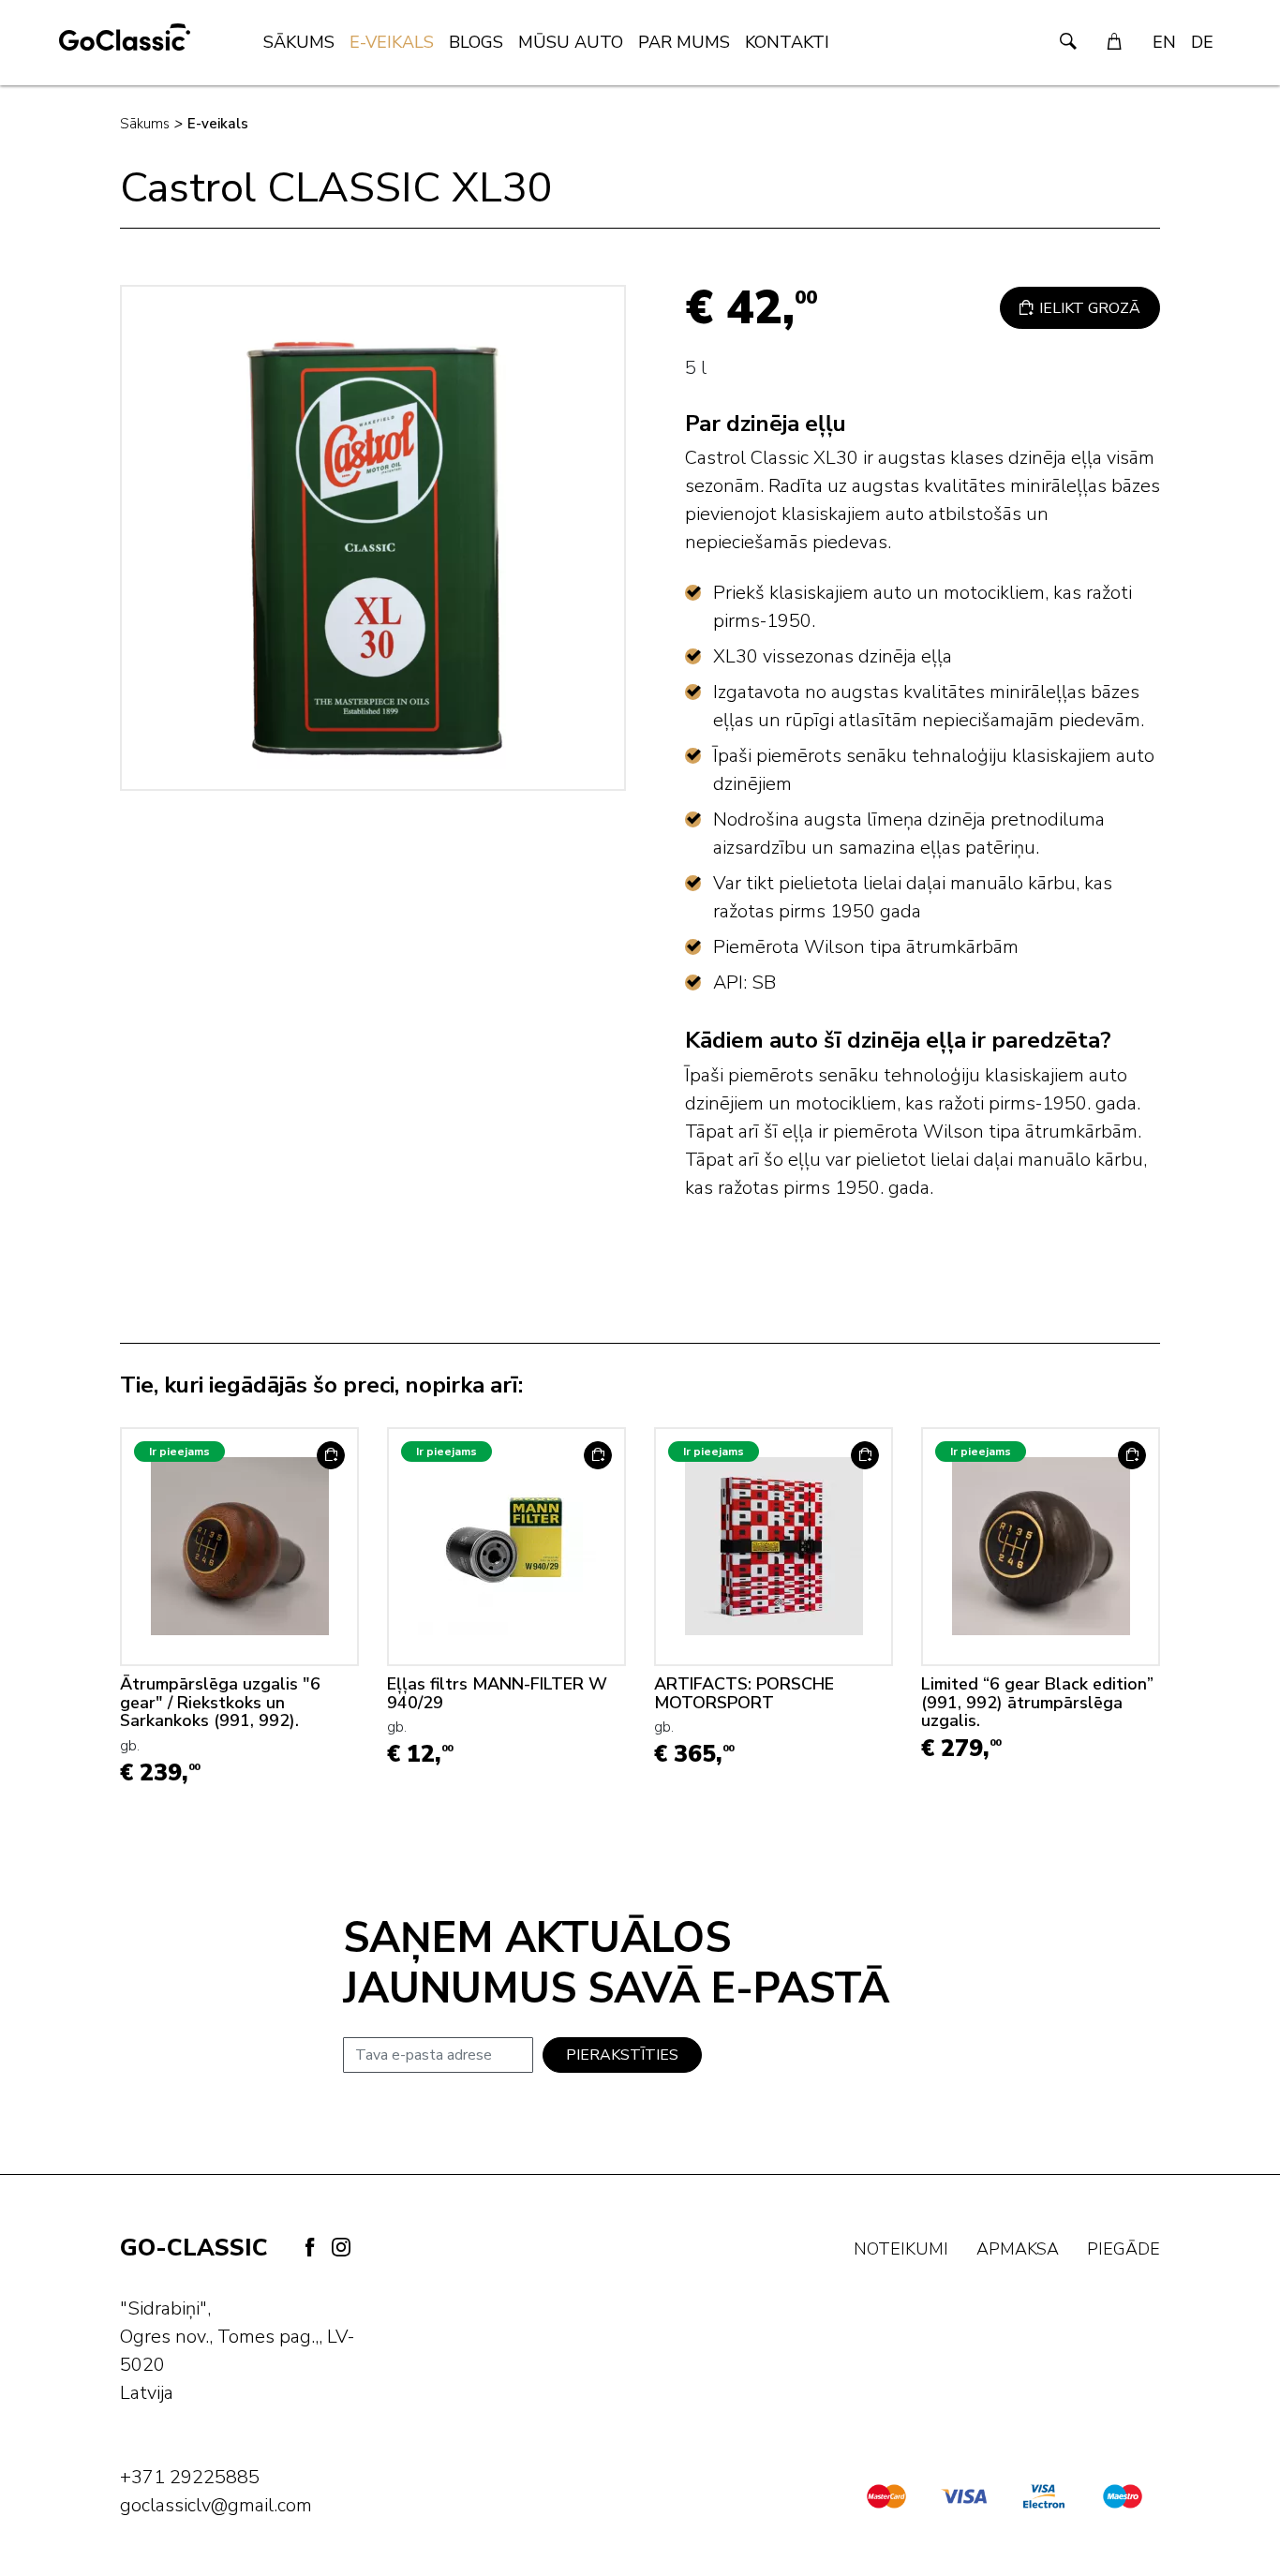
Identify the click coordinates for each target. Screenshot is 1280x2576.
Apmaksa (1018, 2249)
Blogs (476, 42)
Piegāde (1124, 2249)
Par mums (684, 42)
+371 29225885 (190, 2477)
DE (1202, 42)
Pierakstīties (622, 2055)
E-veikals (392, 42)
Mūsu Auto (571, 42)
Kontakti (787, 42)
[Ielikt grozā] (331, 1455)
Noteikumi (901, 2249)
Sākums (299, 42)
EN (1164, 42)
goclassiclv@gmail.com (216, 2505)
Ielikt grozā (1088, 308)
